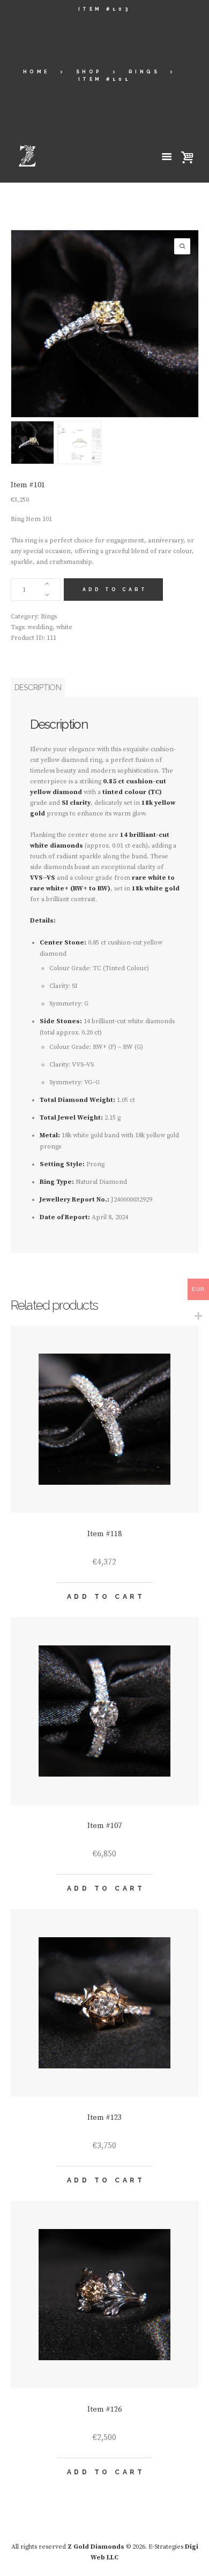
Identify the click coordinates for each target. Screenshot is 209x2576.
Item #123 (104, 2118)
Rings (144, 72)
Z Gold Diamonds (96, 2547)
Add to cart (115, 590)
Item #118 (104, 1534)
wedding (40, 627)
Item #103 (105, 9)
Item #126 (104, 2409)
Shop (89, 72)
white (64, 627)
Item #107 (104, 1826)
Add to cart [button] (106, 1597)
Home (36, 72)
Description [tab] (38, 687)
